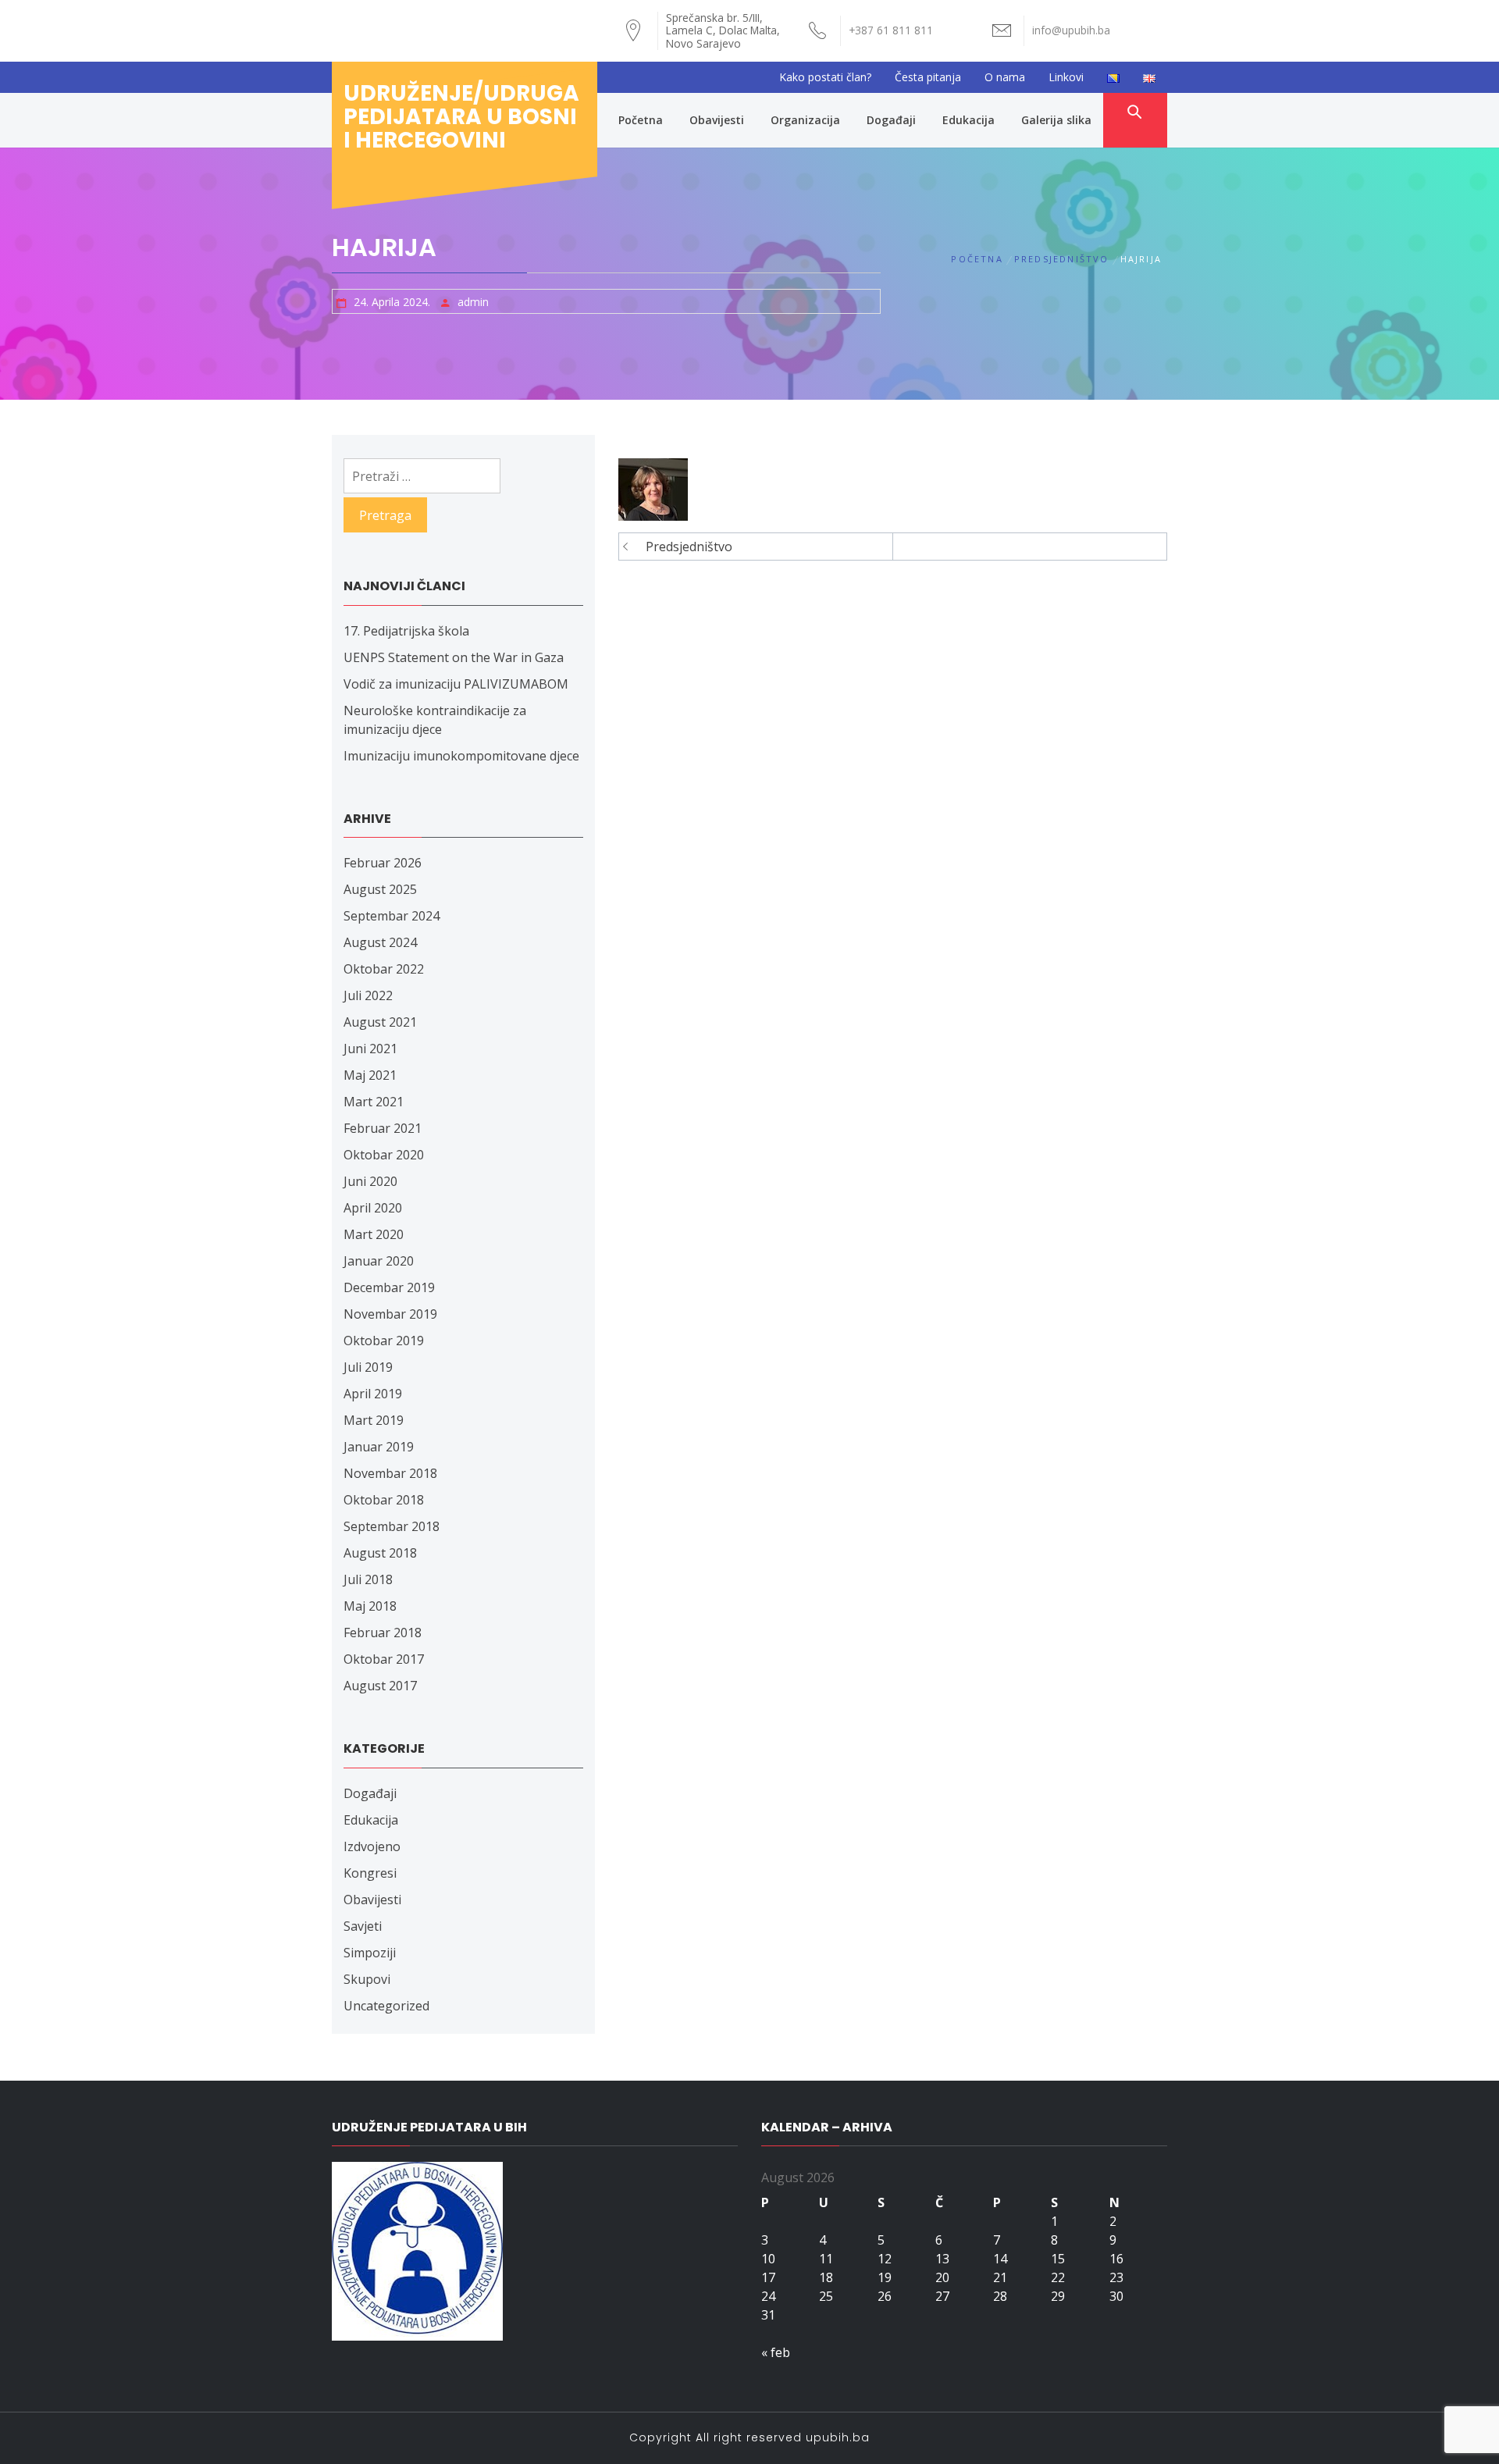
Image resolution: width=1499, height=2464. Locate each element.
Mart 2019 (374, 1420)
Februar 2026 (383, 863)
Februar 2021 (383, 1128)
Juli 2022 (368, 995)
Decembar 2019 (389, 1287)
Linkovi (1066, 77)
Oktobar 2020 (384, 1155)
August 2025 (380, 889)
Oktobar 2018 (384, 1500)
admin (473, 302)
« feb (776, 2352)
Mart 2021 (374, 1102)
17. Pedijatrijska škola (406, 631)
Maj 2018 (370, 1606)
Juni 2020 (370, 1181)
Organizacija (805, 120)
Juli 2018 (368, 1579)
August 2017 (380, 1686)
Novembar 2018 (390, 1473)
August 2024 (380, 942)
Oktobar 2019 (384, 1341)
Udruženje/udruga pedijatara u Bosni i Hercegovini (461, 117)
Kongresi (370, 1873)
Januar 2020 (379, 1261)
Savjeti (363, 1926)
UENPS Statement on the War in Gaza (454, 657)
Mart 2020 (374, 1234)
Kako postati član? (825, 77)
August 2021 (380, 1022)
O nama (1005, 77)
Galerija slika (1056, 120)
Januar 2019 (379, 1447)
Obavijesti (717, 120)
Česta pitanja (928, 77)
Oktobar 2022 (384, 969)
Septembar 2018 (392, 1526)
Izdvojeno (372, 1846)
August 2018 (380, 1553)
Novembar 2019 (390, 1314)
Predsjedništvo (689, 547)
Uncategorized (386, 2006)
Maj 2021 (370, 1075)
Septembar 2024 (392, 916)
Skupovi (367, 1979)
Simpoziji (370, 1953)
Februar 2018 (383, 1633)
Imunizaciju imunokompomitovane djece (461, 756)
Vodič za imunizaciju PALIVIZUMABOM (456, 684)
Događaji (891, 120)
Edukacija (968, 120)
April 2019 (373, 1394)
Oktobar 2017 (384, 1659)
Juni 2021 (370, 1049)
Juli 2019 (368, 1367)
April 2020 (373, 1208)
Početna (641, 120)
